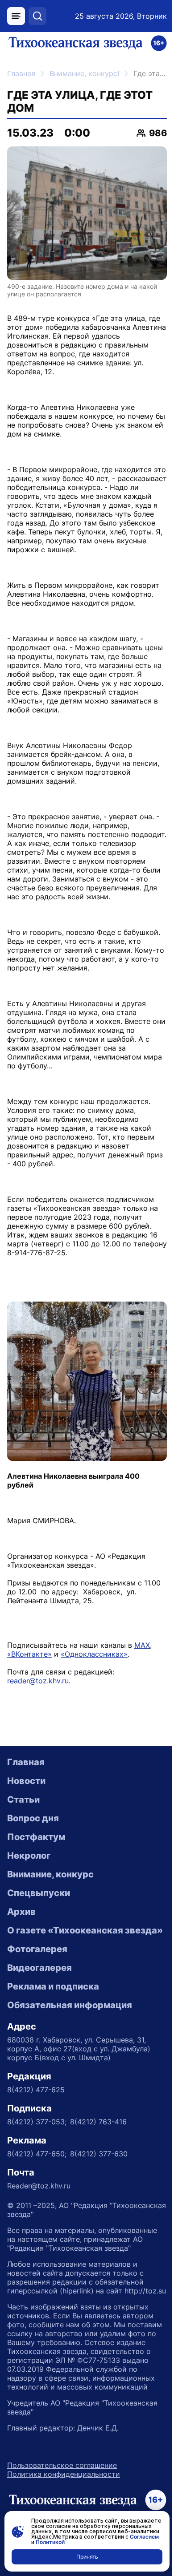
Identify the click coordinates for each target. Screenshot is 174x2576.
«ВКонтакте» (29, 1654)
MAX (142, 1645)
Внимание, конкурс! (84, 73)
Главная (21, 73)
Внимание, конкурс (50, 1874)
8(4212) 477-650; (37, 2154)
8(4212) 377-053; (37, 2122)
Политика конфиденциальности (64, 2474)
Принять (87, 2557)
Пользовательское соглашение (62, 2465)
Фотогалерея (37, 1949)
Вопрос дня (33, 1818)
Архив (21, 1912)
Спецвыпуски (39, 1893)
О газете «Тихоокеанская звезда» (85, 1930)
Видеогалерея (39, 1968)
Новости (26, 1781)
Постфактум (36, 1837)
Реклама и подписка (53, 1986)
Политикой (50, 2542)
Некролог (29, 1856)
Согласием (144, 2537)
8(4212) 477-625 (36, 2090)
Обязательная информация (70, 2005)
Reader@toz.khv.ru (39, 2186)
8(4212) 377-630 (99, 2154)
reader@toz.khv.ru (38, 1681)
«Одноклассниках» (94, 1654)
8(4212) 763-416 (98, 2122)
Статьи (23, 1800)
